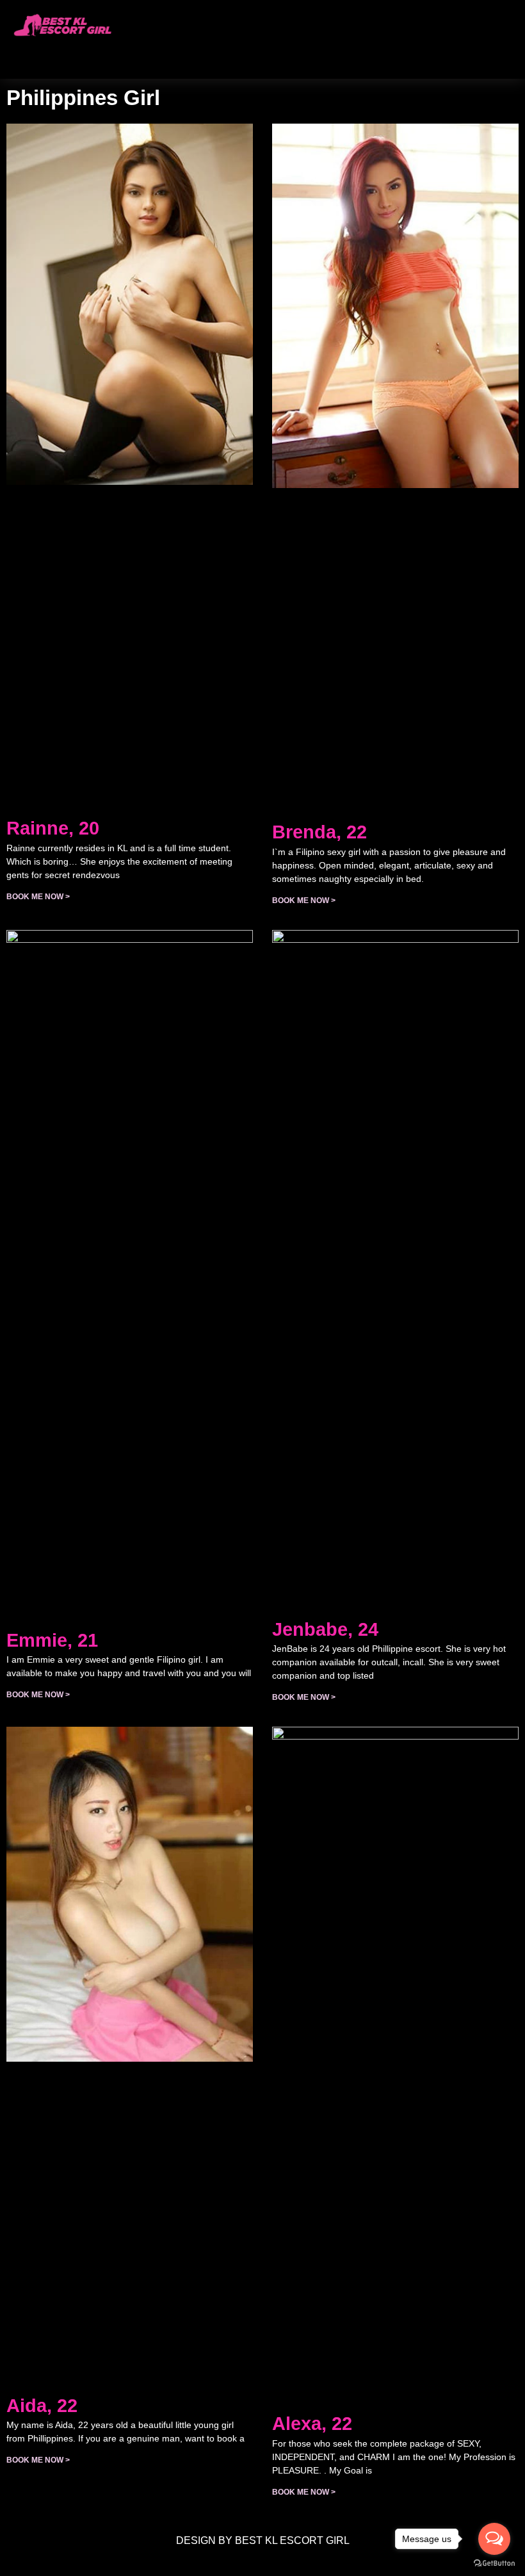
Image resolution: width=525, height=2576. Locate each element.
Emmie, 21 (52, 1640)
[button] (150, 52)
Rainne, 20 (53, 828)
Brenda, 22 (319, 832)
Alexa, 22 (312, 2424)
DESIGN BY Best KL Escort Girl (263, 2540)
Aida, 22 (42, 2406)
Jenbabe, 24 (325, 1629)
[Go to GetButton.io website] (494, 2563)
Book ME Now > (38, 897)
